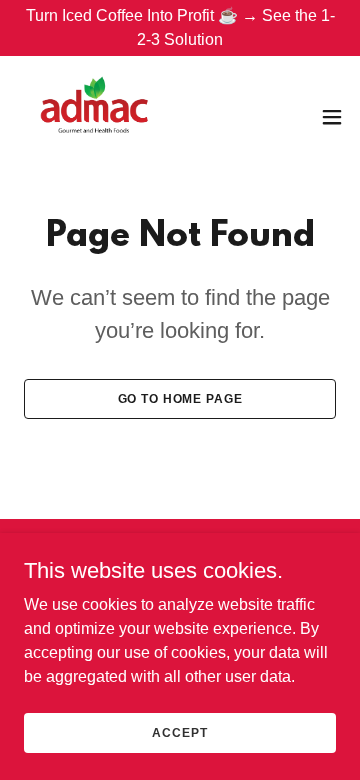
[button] (332, 117)
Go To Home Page (180, 399)
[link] (94, 116)
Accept (179, 732)
